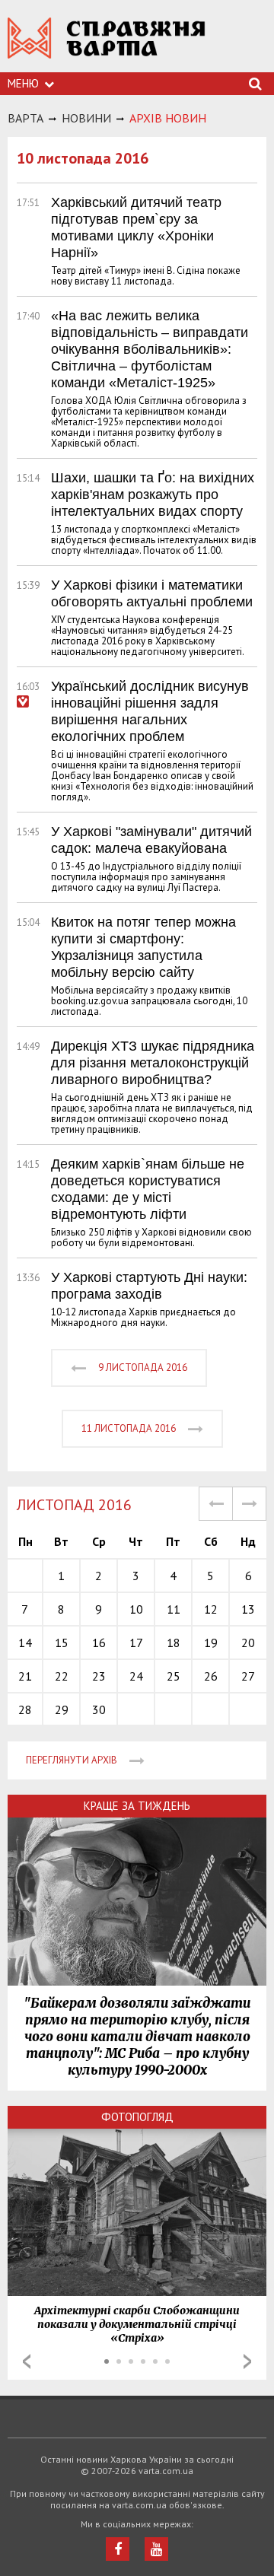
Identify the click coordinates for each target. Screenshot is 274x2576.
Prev (27, 2361)
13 (248, 1609)
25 (174, 1676)
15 (62, 1643)
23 (99, 1676)
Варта (25, 118)
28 (25, 1709)
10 (136, 1609)
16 (99, 1643)
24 (136, 1676)
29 (62, 1709)
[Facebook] (118, 2549)
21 (25, 1676)
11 (174, 1609)
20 (248, 1643)
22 (62, 1676)
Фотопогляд (137, 2117)
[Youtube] (156, 2549)
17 (136, 1643)
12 (211, 1609)
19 (211, 1643)
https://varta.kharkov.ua (107, 46)
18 (174, 1643)
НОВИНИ (86, 118)
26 (211, 1676)
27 (248, 1676)
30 (99, 1709)
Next (247, 2361)
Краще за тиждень (137, 1806)
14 (25, 1643)
